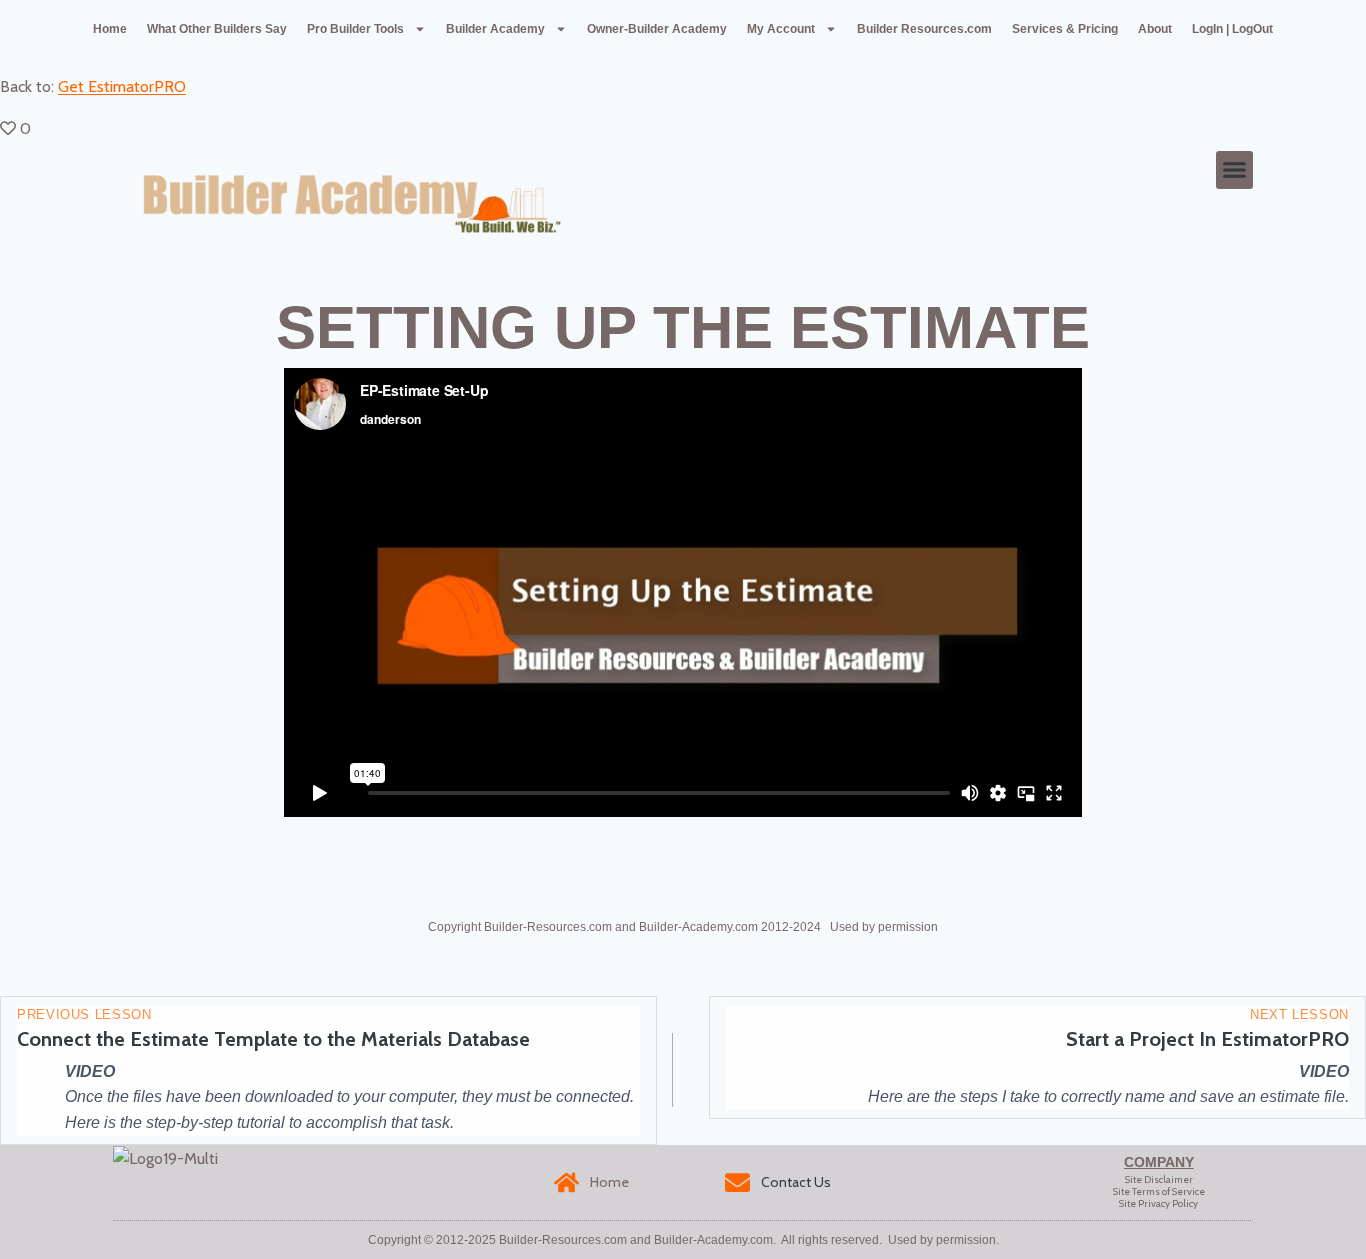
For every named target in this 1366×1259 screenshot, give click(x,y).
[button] (1235, 170)
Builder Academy (495, 29)
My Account (781, 29)
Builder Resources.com (924, 29)
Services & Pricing (1065, 29)
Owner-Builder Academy (657, 29)
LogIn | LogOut (1232, 29)
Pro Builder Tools (355, 29)
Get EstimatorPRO (122, 86)
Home (110, 29)
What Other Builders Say (217, 29)
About (1155, 29)
